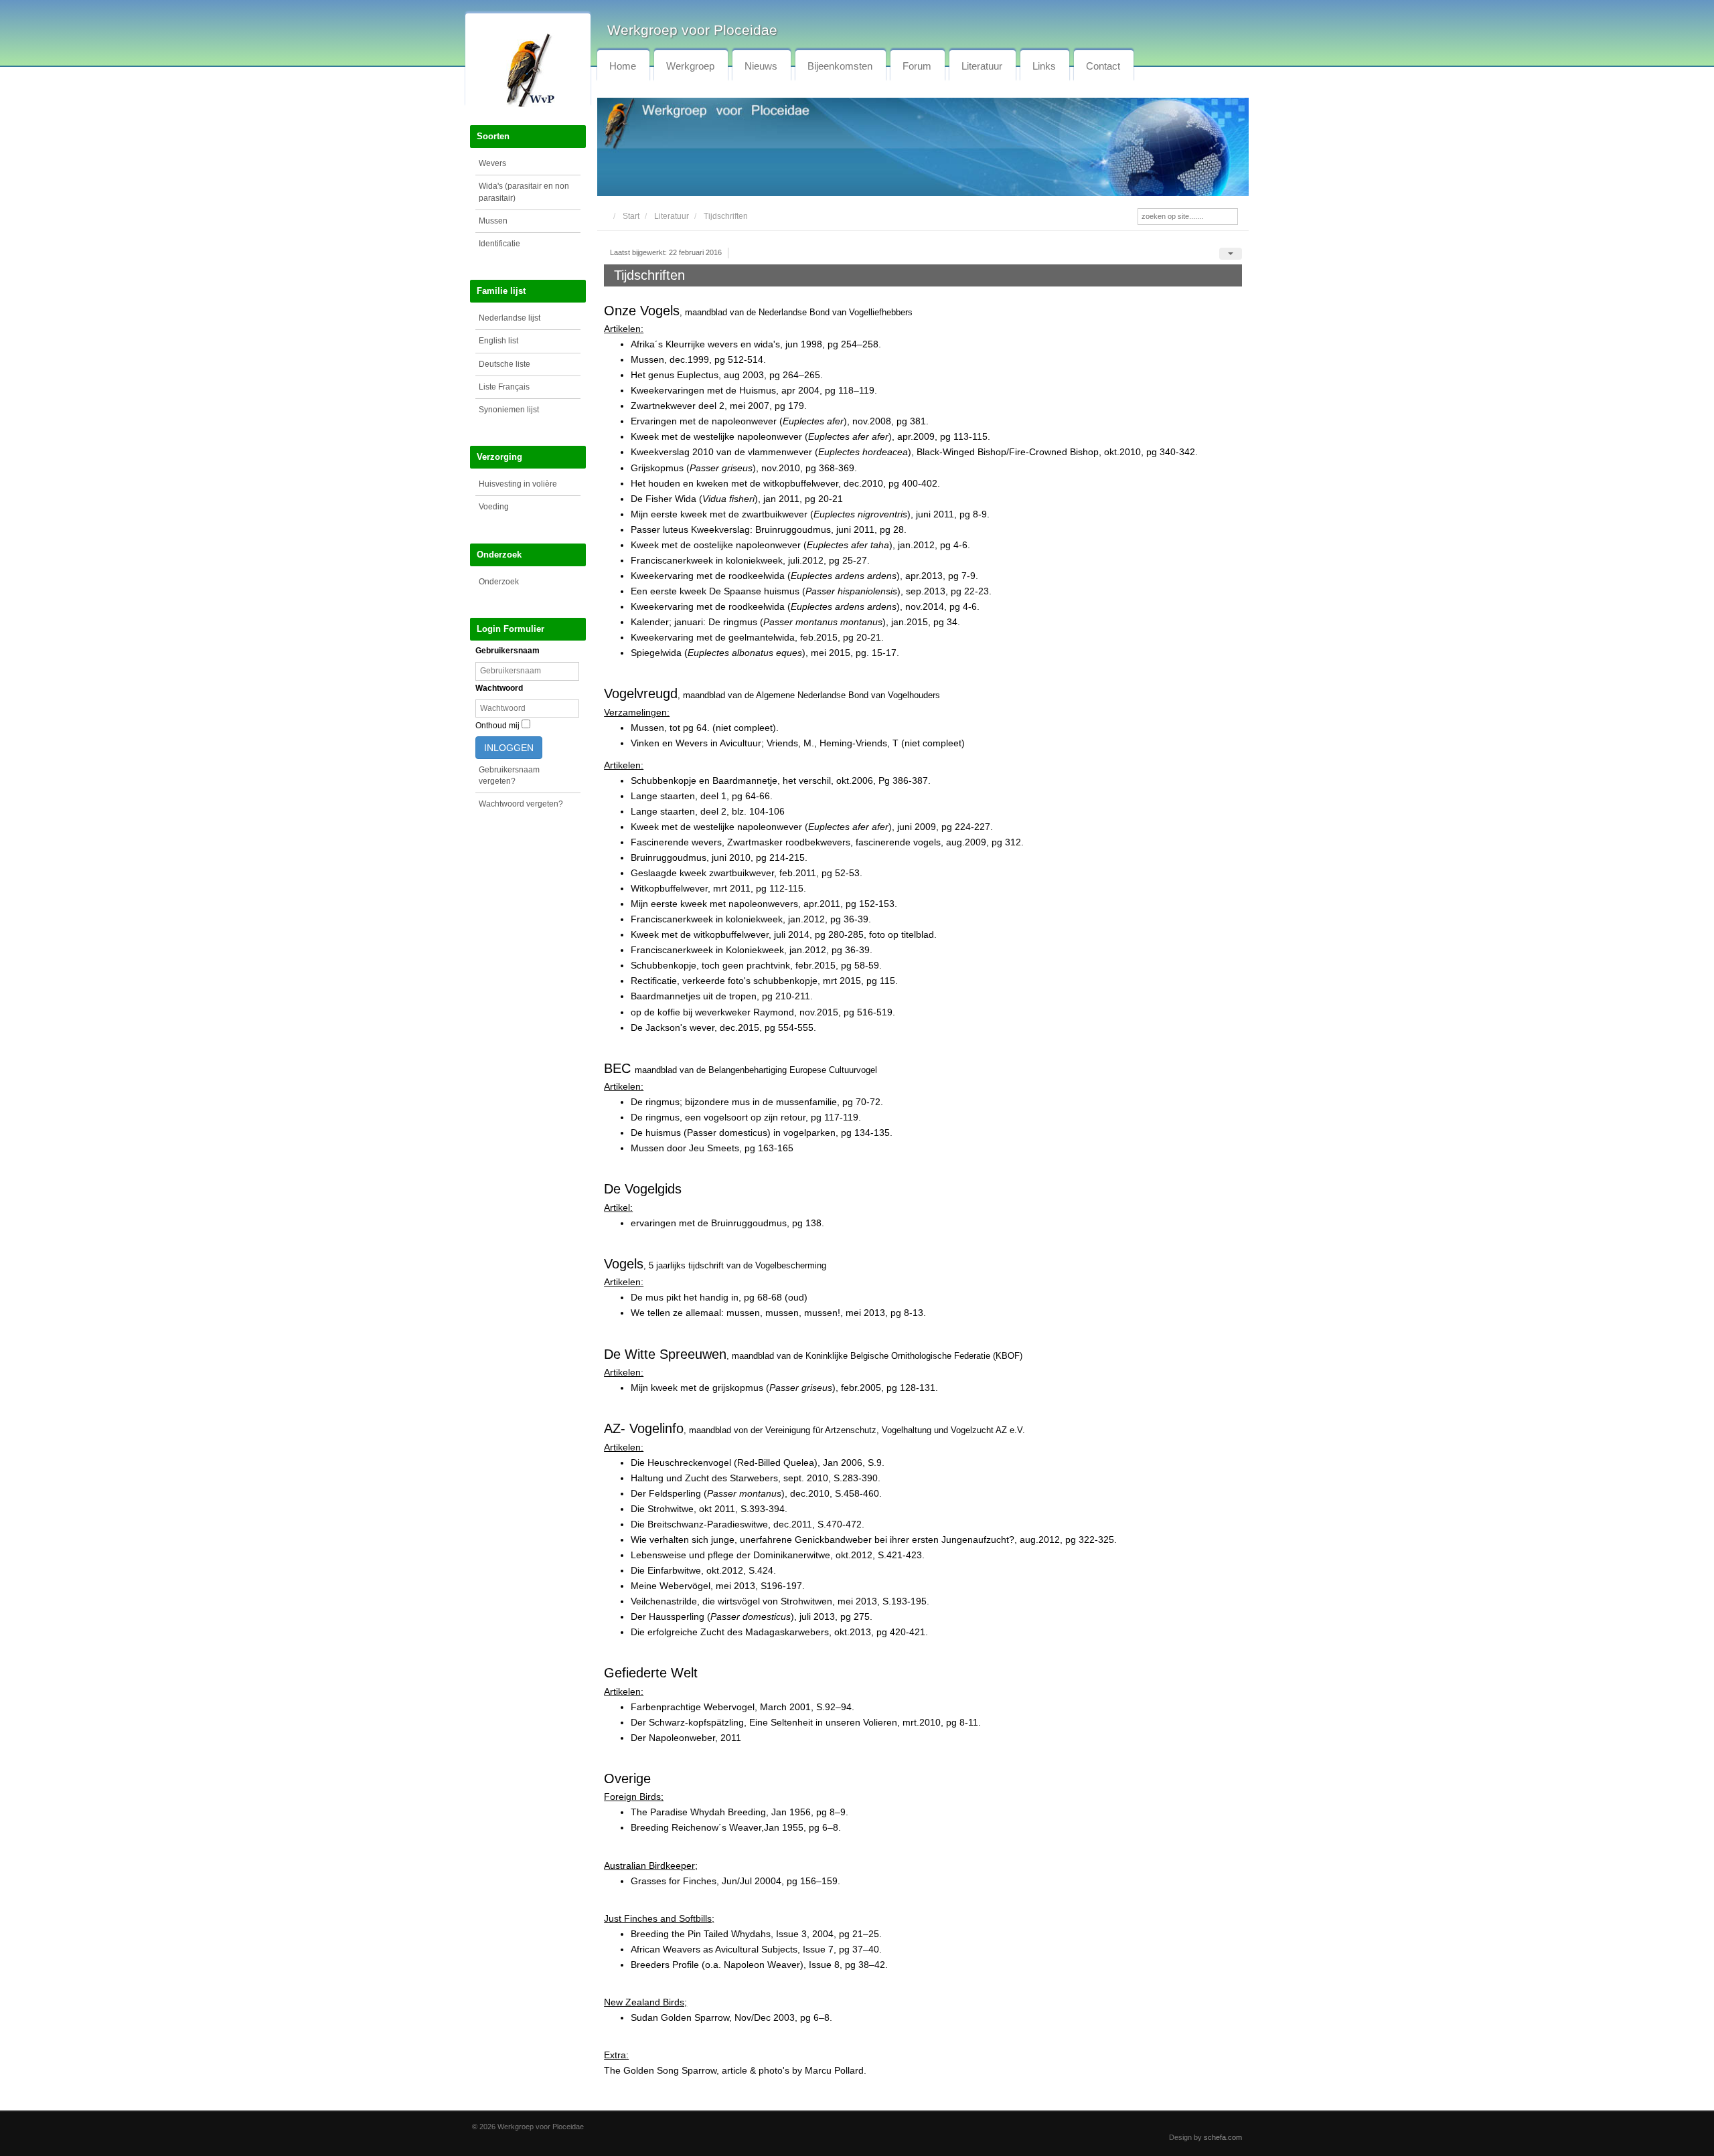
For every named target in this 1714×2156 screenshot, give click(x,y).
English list (498, 341)
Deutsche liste (504, 364)
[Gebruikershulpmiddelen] (1231, 254)
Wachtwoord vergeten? (521, 804)
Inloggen (509, 748)
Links (1044, 66)
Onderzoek (499, 582)
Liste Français (504, 387)
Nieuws (761, 66)
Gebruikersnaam (508, 651)
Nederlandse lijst (510, 318)
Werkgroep (690, 66)
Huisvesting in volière (518, 484)
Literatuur (982, 66)
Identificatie (499, 244)
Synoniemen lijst (509, 410)
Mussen (493, 221)
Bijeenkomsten (840, 66)
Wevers (492, 163)
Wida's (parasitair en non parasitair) (524, 192)
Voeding (494, 507)
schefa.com (1223, 2137)
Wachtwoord (499, 688)
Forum (917, 66)
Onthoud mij (497, 726)
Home (623, 66)
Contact (1103, 66)
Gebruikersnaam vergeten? (509, 775)
